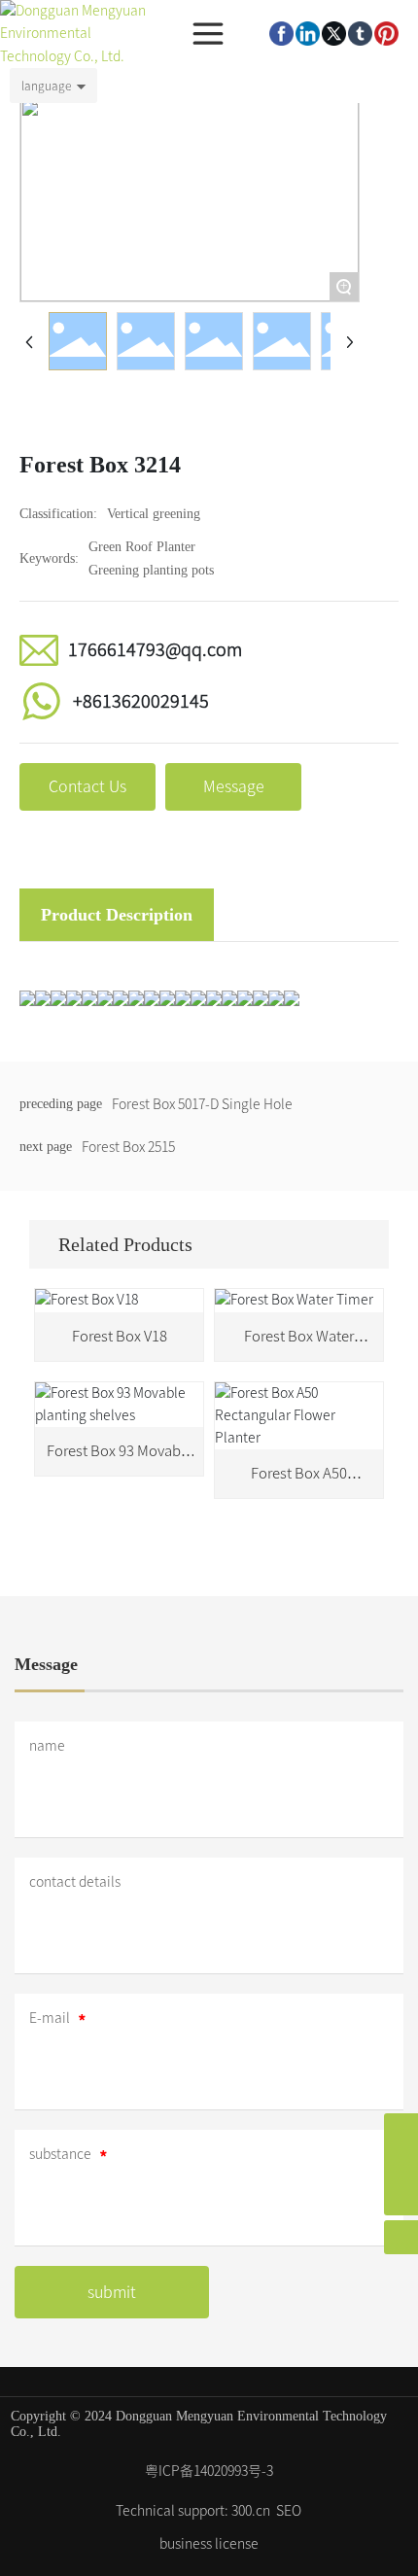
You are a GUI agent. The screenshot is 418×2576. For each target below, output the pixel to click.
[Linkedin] (308, 34)
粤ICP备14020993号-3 (209, 2471)
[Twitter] (334, 34)
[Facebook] (281, 34)
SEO (289, 2511)
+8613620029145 (141, 701)
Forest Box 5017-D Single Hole (202, 1104)
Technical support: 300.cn (193, 2511)
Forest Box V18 (120, 1336)
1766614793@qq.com (155, 649)
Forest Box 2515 (128, 1147)
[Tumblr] (360, 34)
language (46, 86)
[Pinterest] (386, 34)
